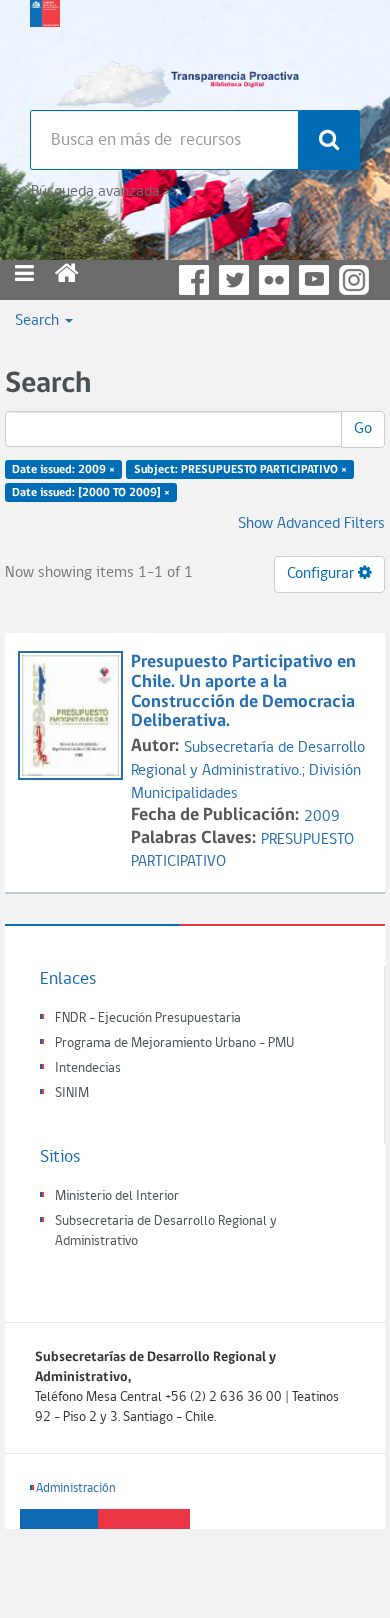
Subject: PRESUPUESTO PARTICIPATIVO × (240, 470)
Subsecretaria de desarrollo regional (45, 50)
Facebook (194, 280)
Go (363, 429)
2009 (322, 817)
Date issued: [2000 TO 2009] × (91, 493)
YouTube (314, 280)
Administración (76, 1488)
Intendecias (88, 1068)
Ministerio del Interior (117, 1196)
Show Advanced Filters (311, 524)
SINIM (72, 1093)
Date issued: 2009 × (63, 470)
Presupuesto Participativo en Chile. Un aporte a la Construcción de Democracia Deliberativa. (243, 692)
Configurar (322, 574)
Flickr (274, 280)
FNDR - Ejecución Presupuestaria (148, 1018)
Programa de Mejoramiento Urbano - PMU (174, 1043)
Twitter (234, 280)
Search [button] (39, 321)
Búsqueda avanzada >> (103, 192)
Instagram (354, 280)
